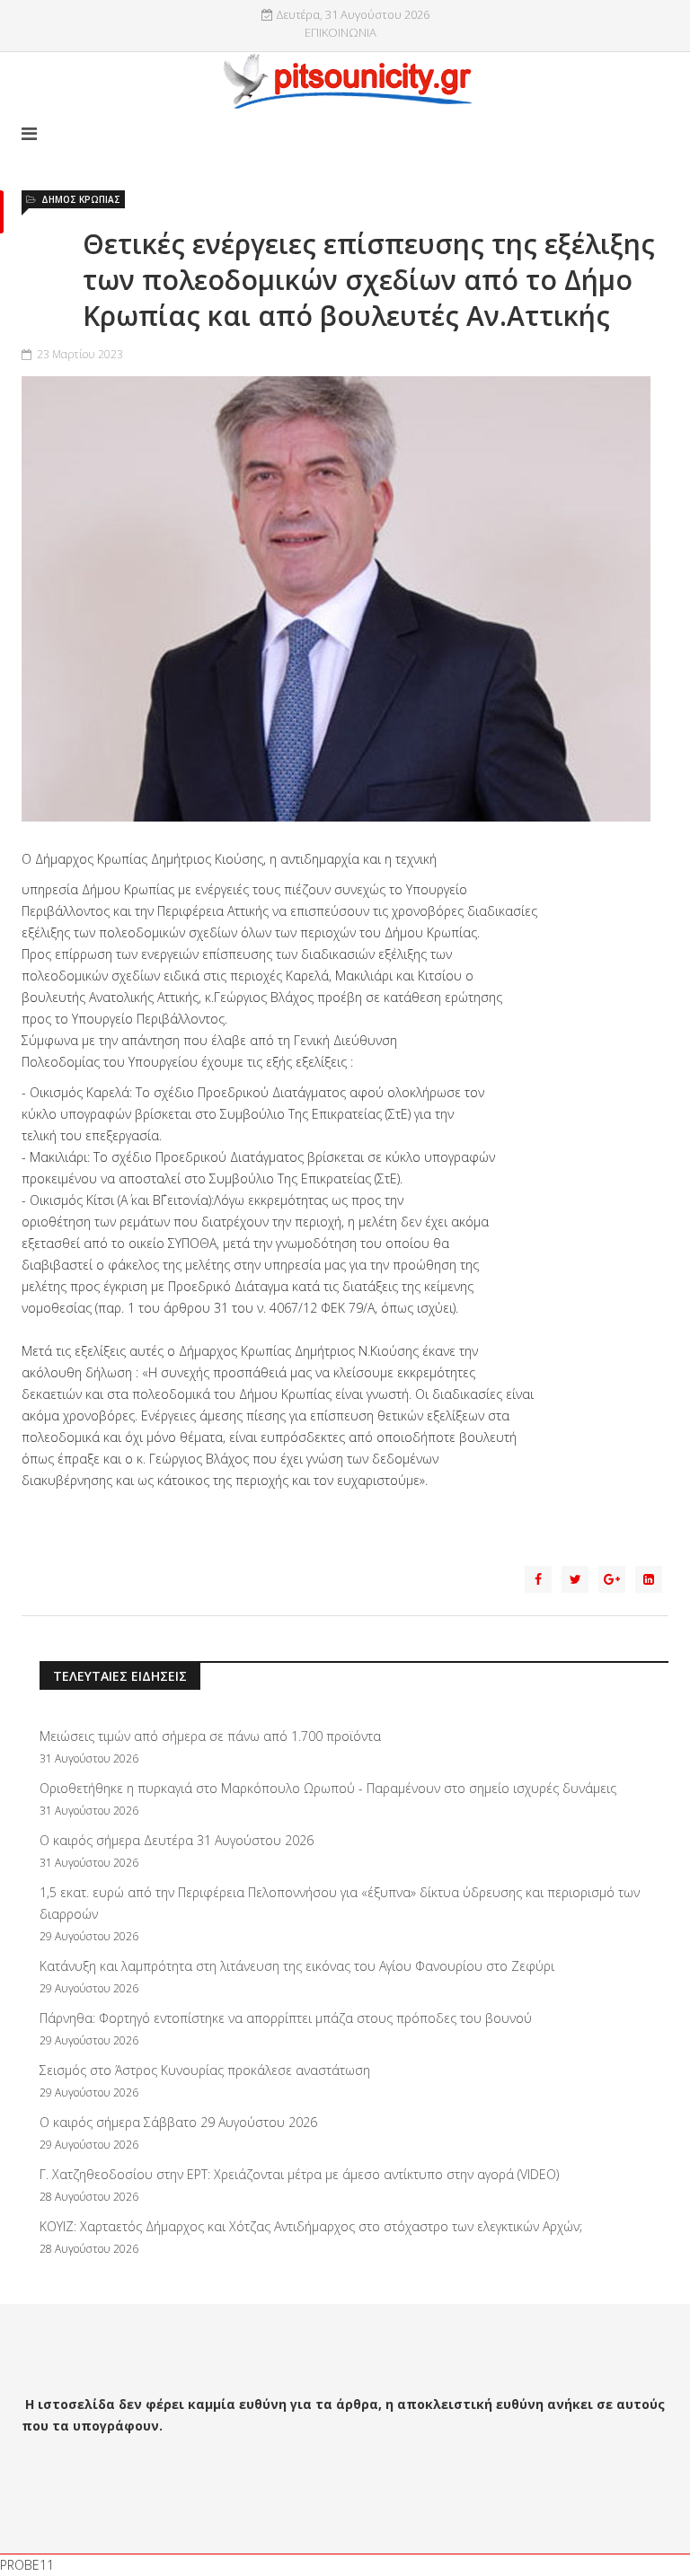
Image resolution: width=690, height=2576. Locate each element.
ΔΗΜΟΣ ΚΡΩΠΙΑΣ (81, 199)
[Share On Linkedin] (649, 1579)
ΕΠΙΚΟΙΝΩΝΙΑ (341, 33)
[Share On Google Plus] (612, 1579)
